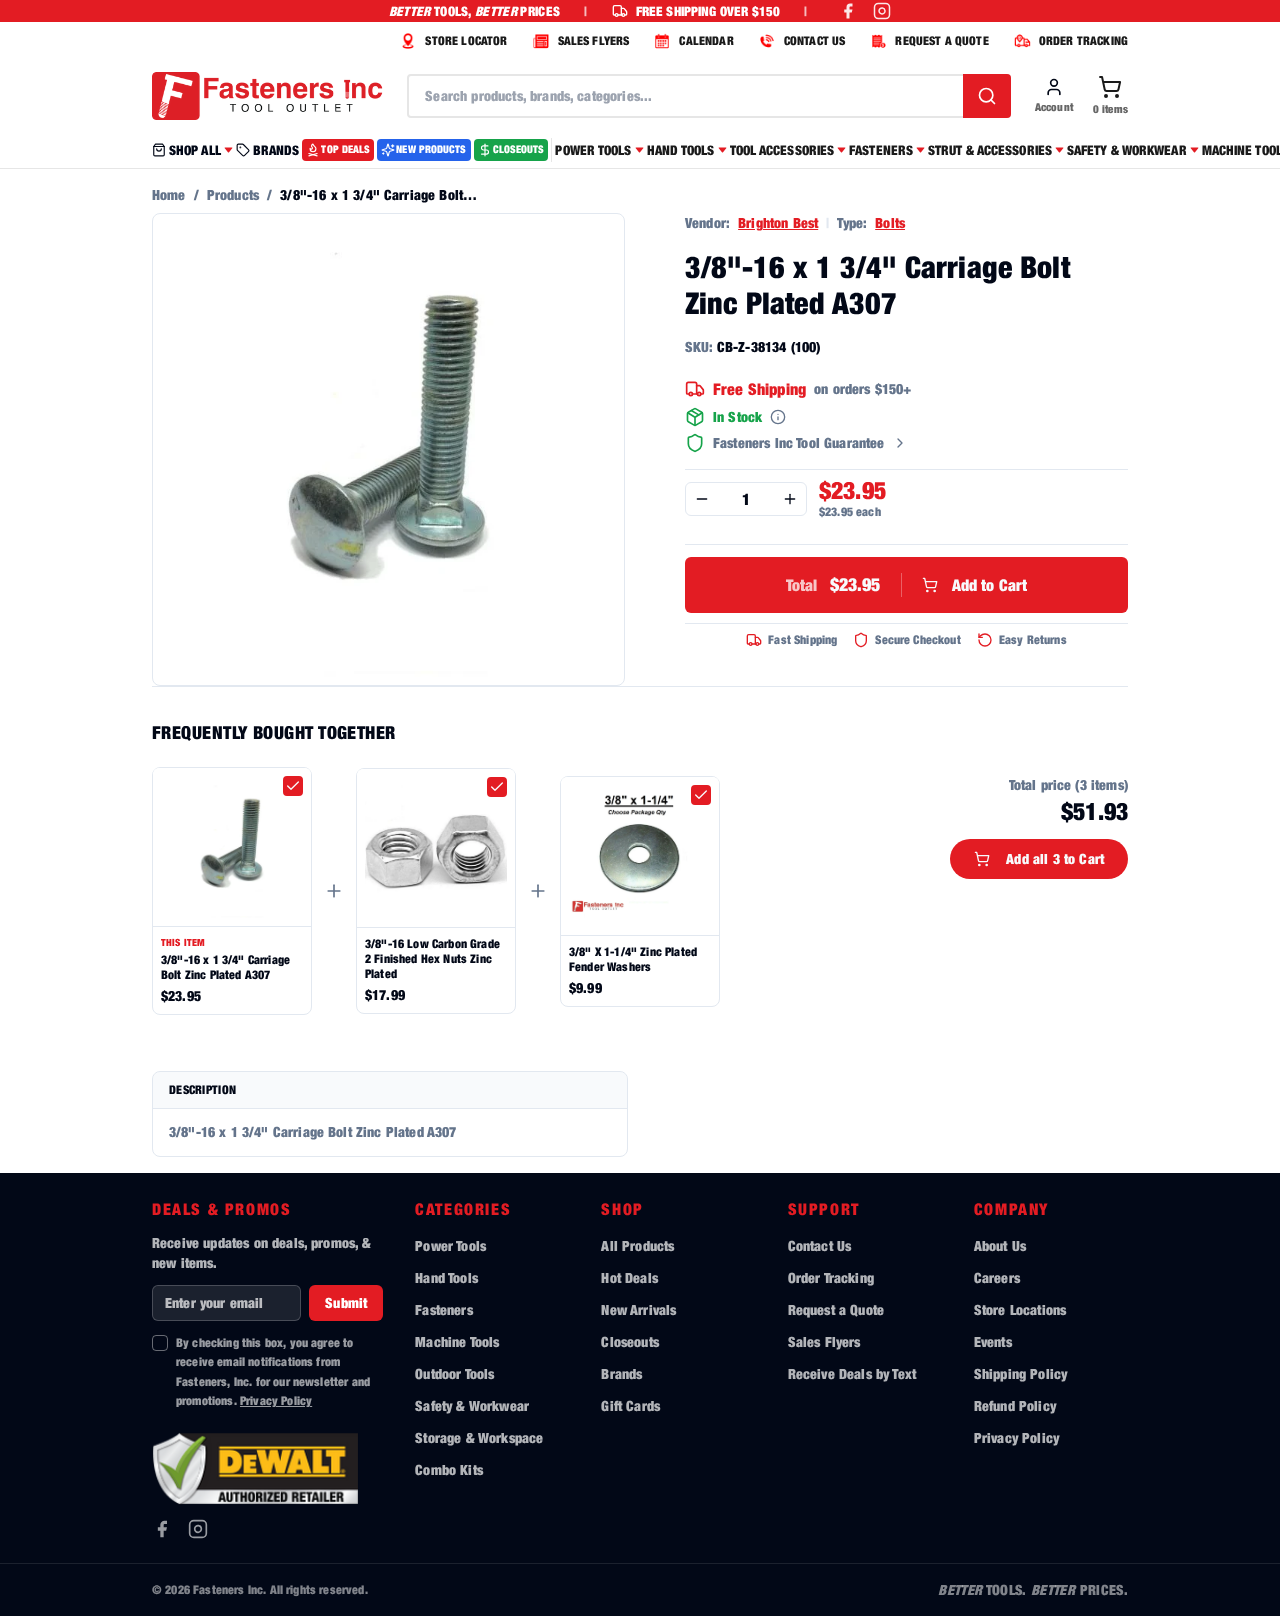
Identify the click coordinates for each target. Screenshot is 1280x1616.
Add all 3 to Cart (1055, 858)
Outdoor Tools (454, 1373)
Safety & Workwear (472, 1405)
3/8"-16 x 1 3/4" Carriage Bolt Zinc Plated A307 (225, 967)
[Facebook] (162, 1529)
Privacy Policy (276, 1400)
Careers (997, 1277)
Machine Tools (457, 1341)
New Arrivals (638, 1309)
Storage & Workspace (479, 1437)
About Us (1000, 1245)
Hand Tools (446, 1277)
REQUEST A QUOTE (941, 40)
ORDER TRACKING (1083, 40)
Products (233, 194)
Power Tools (450, 1245)
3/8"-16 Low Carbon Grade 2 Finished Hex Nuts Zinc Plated (432, 958)
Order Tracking (831, 1277)
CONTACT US (815, 40)
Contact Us (820, 1245)
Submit (346, 1302)
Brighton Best (778, 222)
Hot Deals (629, 1277)
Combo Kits (449, 1469)
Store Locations (1020, 1309)
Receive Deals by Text (852, 1373)
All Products (637, 1245)
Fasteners (443, 1309)
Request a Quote (836, 1309)
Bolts (890, 222)
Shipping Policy (1020, 1373)
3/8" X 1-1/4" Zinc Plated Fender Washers (633, 959)
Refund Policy (1015, 1405)
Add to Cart (907, 584)
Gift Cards (630, 1405)
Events (993, 1341)
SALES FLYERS (594, 40)
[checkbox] (293, 786)
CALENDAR (706, 40)
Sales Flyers (824, 1341)
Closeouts (629, 1341)
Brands (621, 1373)
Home (169, 194)
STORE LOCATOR (466, 40)
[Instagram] (198, 1529)
